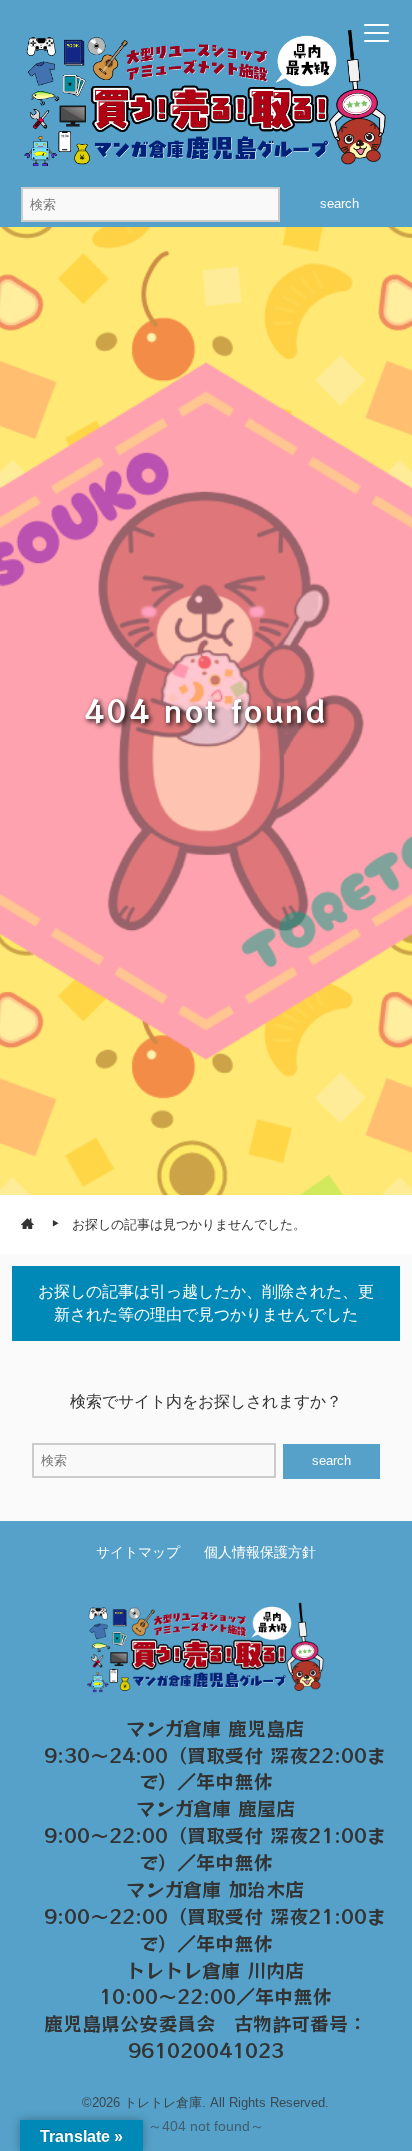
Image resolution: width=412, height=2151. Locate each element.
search (339, 203)
